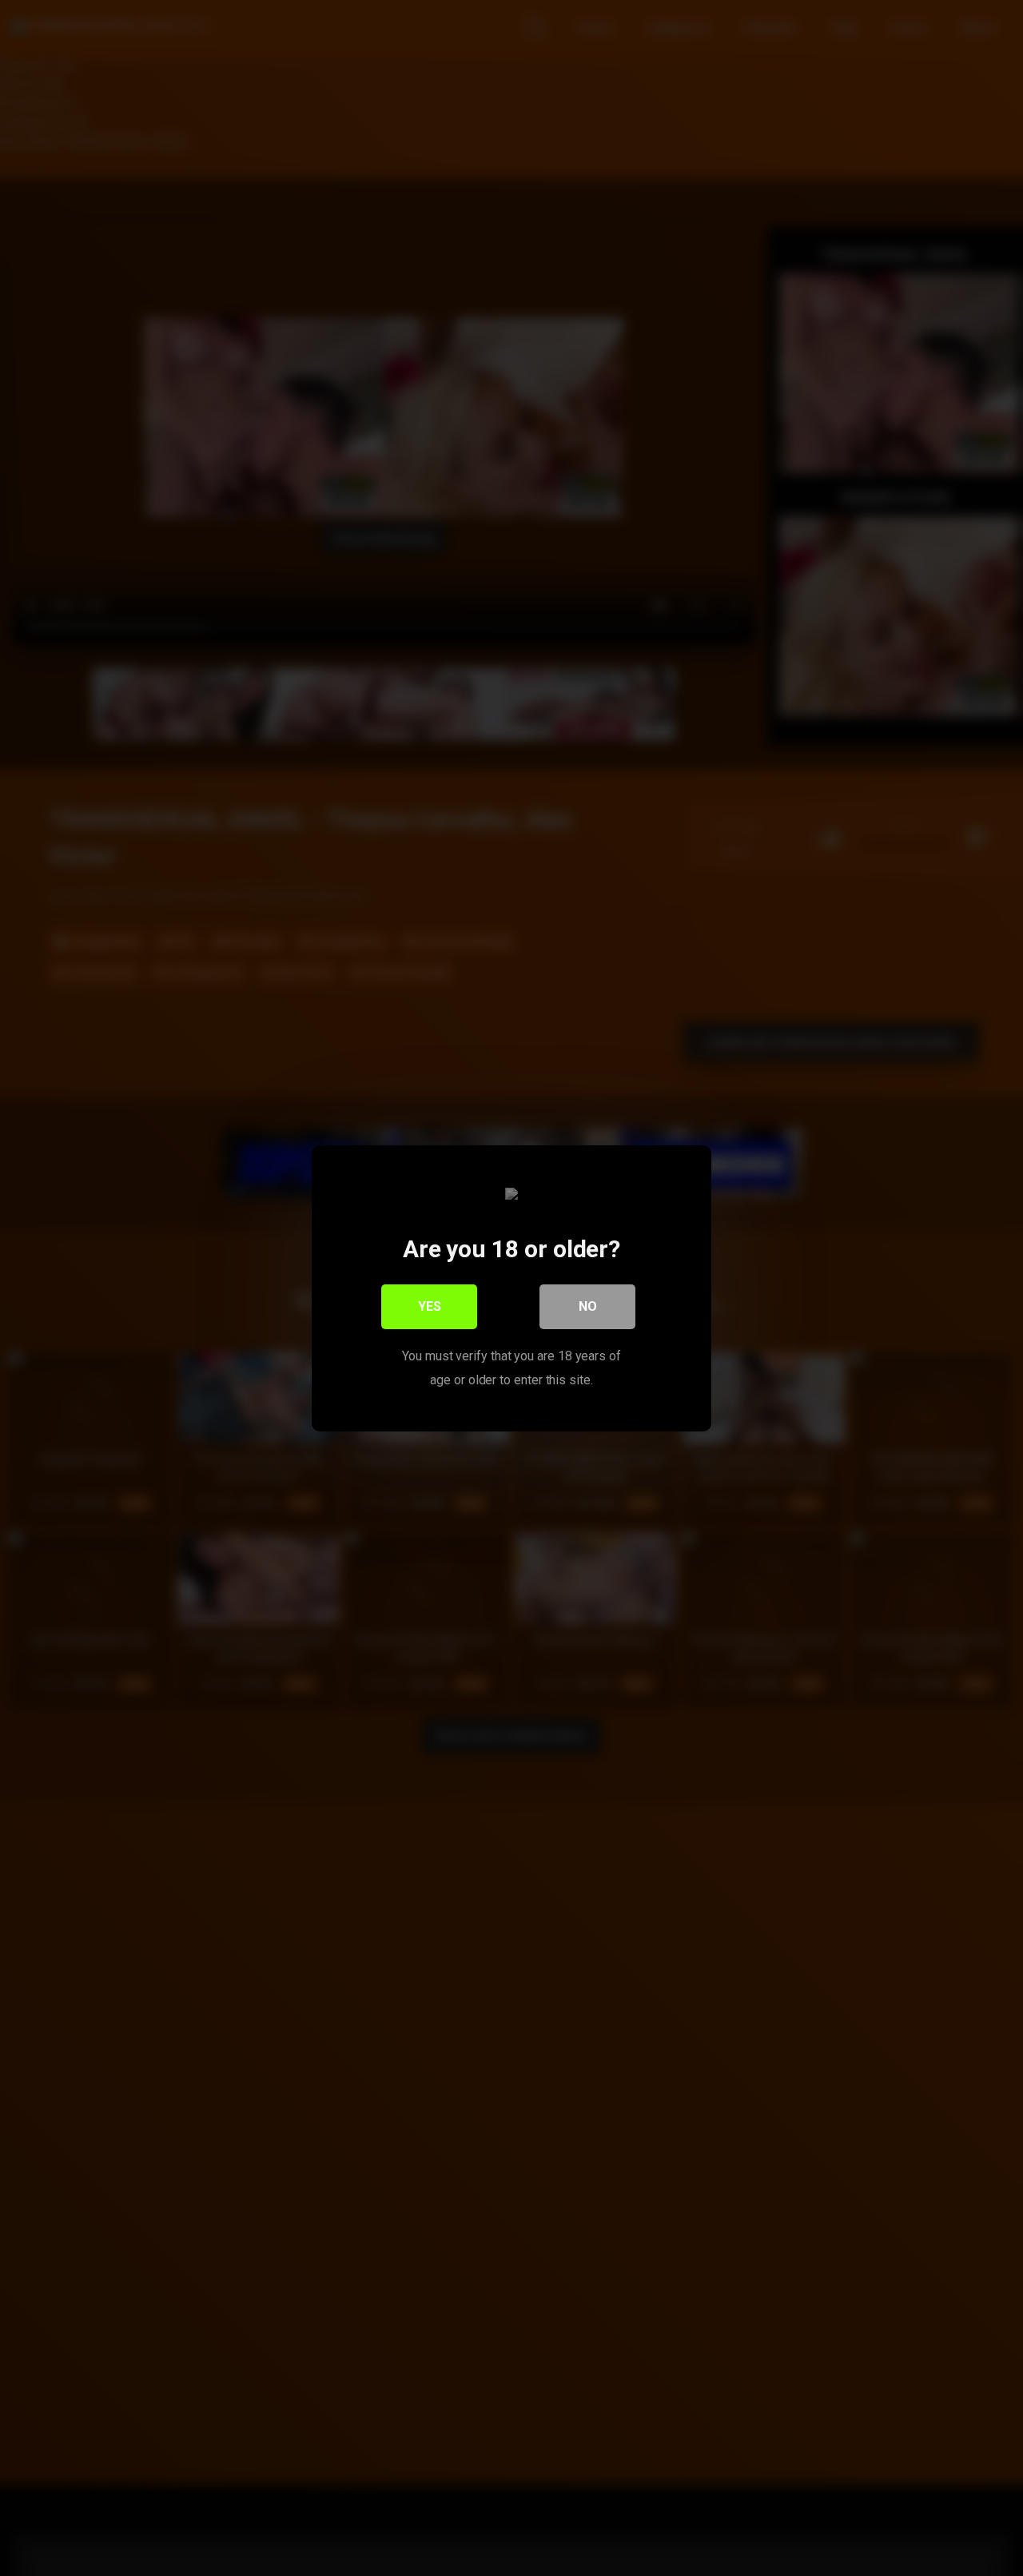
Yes (430, 1306)
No (588, 1306)
